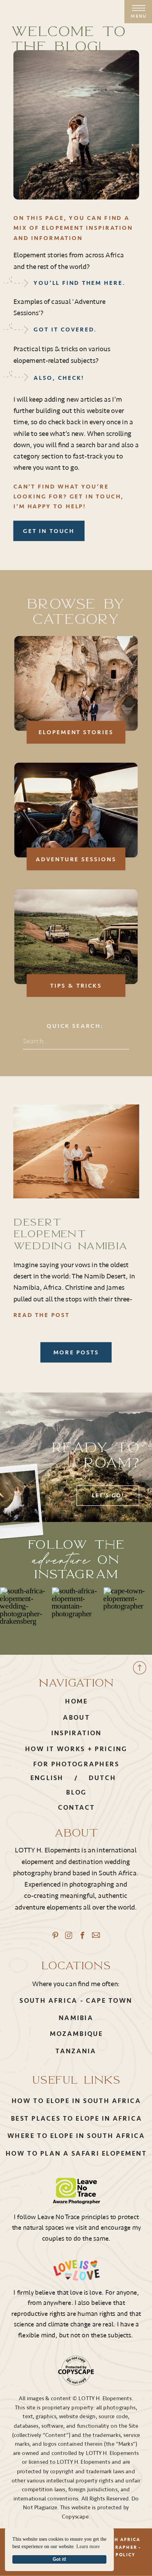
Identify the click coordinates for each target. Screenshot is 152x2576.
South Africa (48, 2001)
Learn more (88, 2547)
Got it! (59, 2559)
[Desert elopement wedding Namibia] (76, 1151)
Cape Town (109, 2001)
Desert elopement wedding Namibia (71, 1234)
